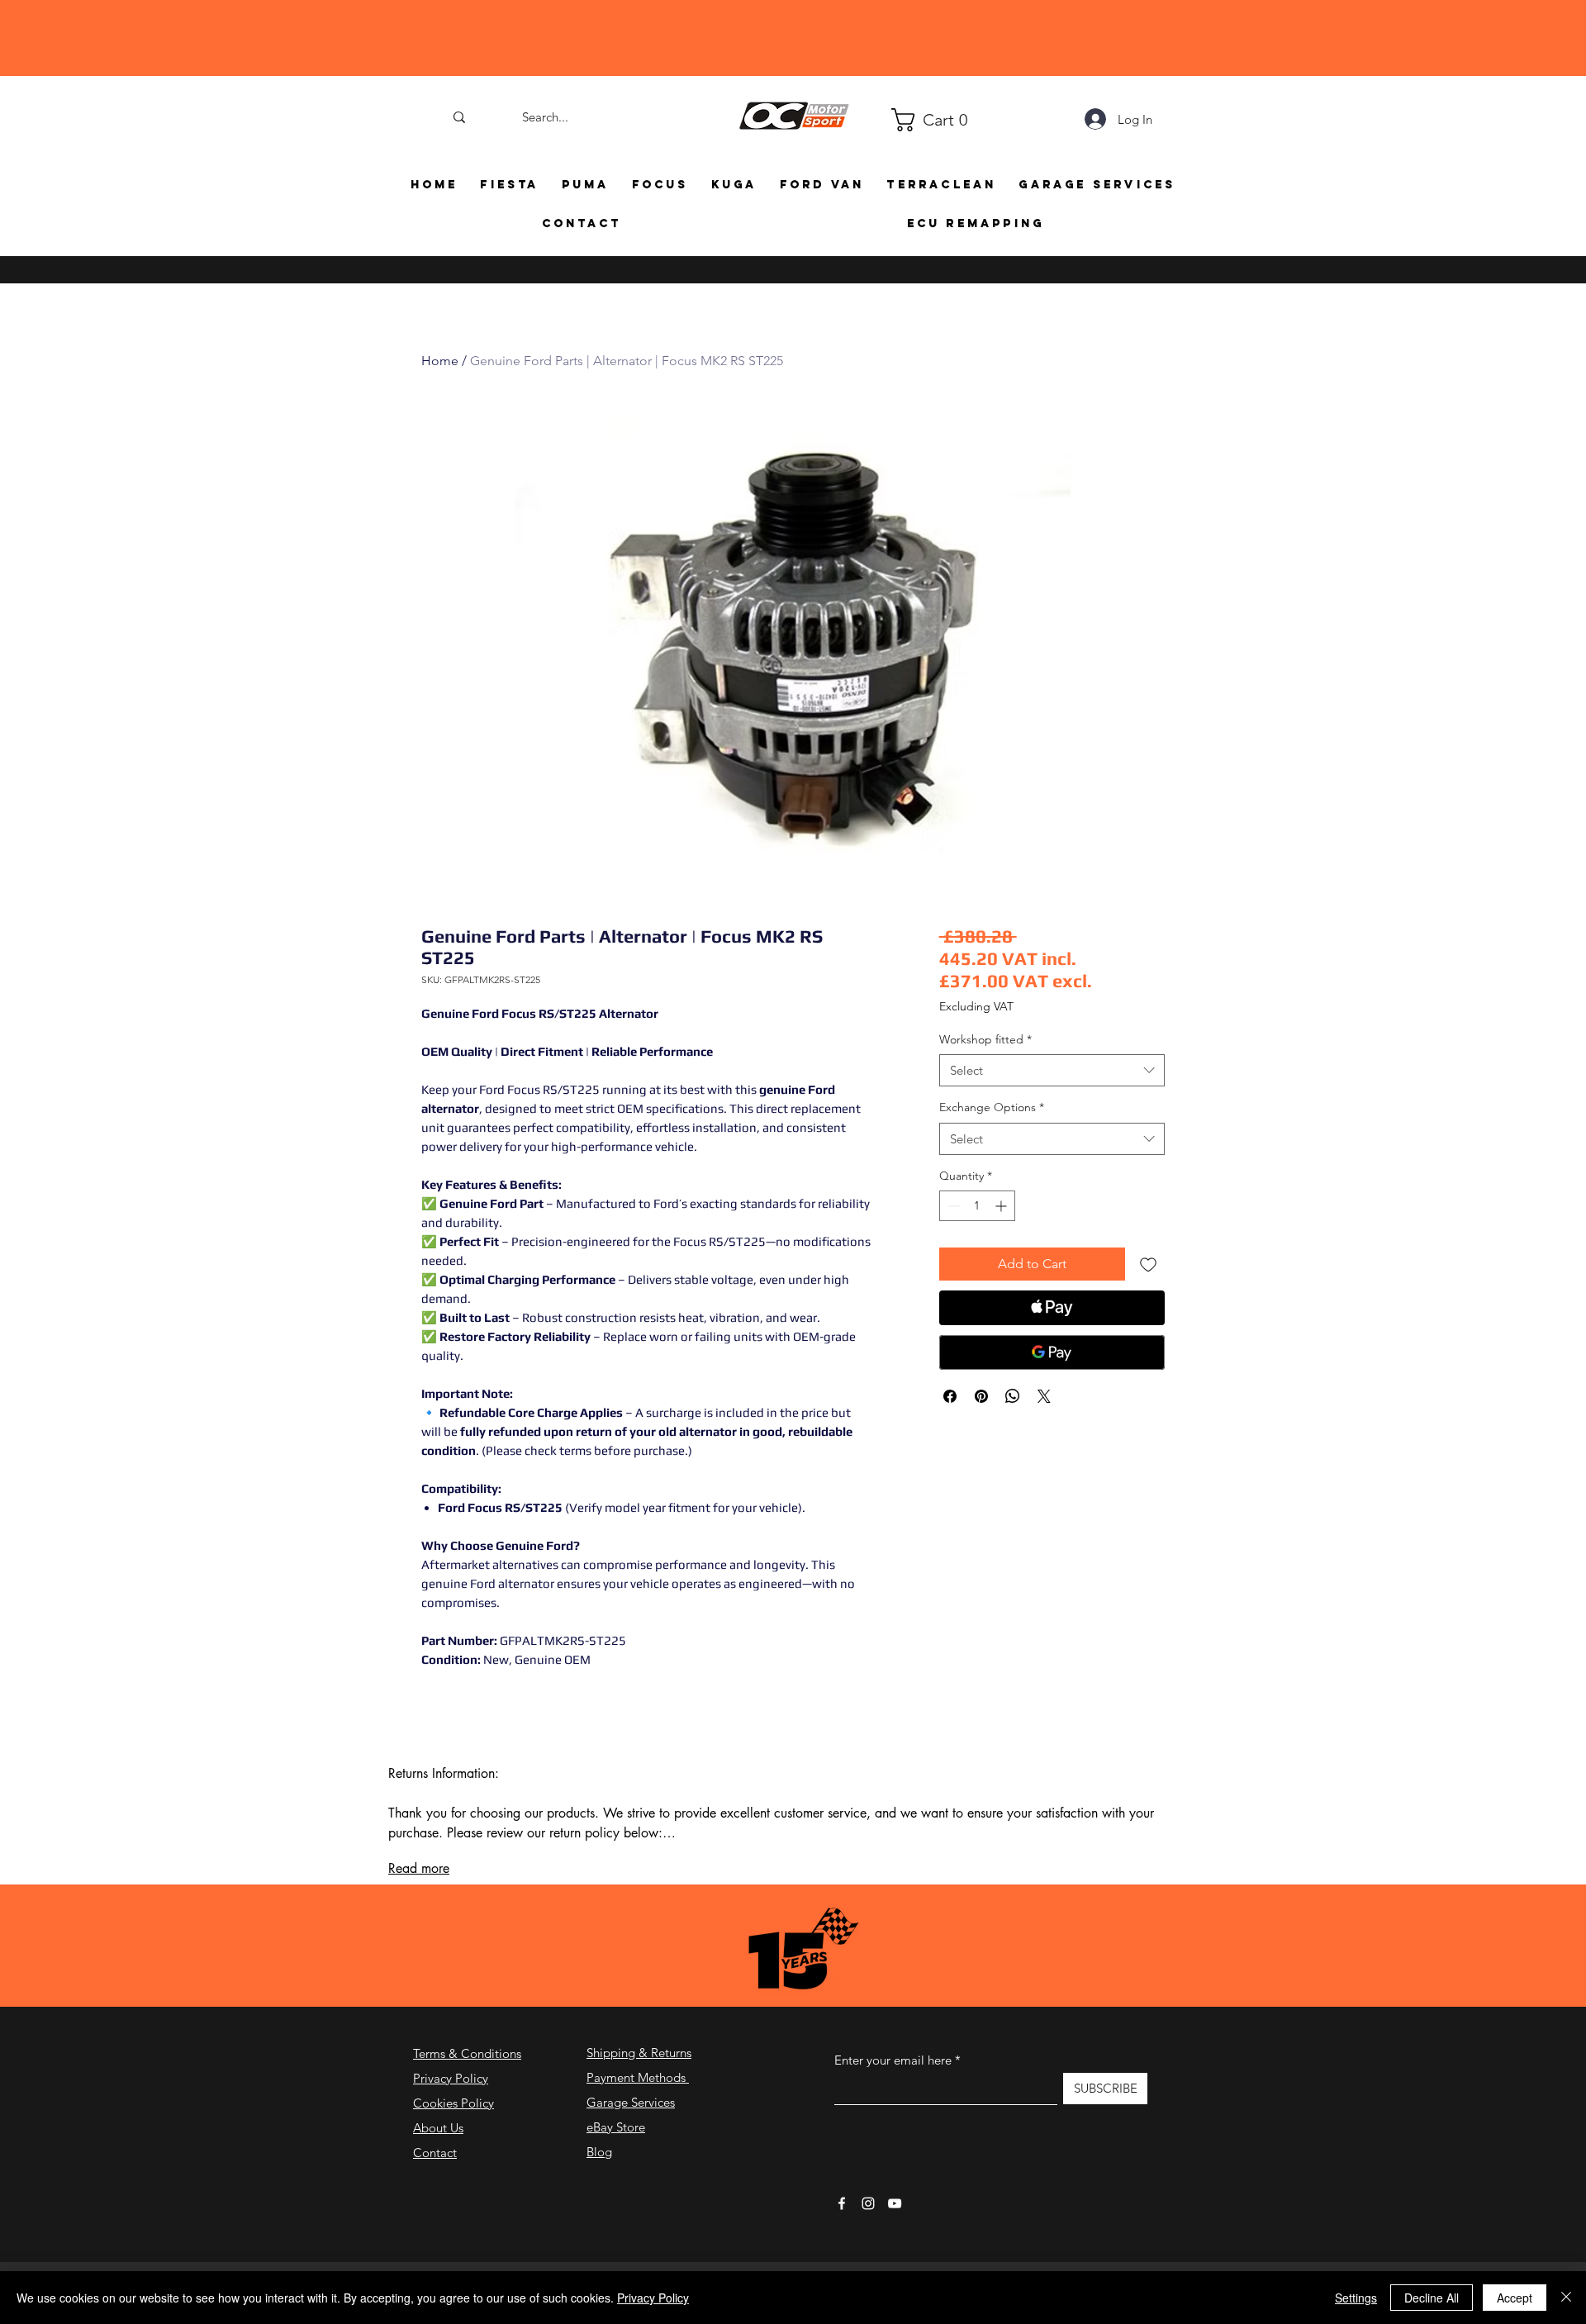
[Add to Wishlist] (1148, 1264)
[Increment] (1002, 1206)
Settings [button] (1356, 2298)
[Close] (1566, 2298)
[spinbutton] (977, 1206)
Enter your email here (893, 2060)
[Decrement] (952, 1206)
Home (440, 361)
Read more (419, 1868)
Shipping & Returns (639, 2053)
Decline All (1432, 2298)
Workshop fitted (985, 1039)
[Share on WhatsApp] (1013, 1396)
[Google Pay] (1052, 1352)
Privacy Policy (451, 2078)
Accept (1515, 2298)
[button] (899, 120)
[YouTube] (895, 2203)
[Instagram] (868, 2203)
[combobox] (1052, 1070)
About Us (438, 2128)
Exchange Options (992, 1107)
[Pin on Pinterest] (981, 1396)
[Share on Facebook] (950, 1396)
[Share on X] (1044, 1396)
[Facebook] (842, 2203)
